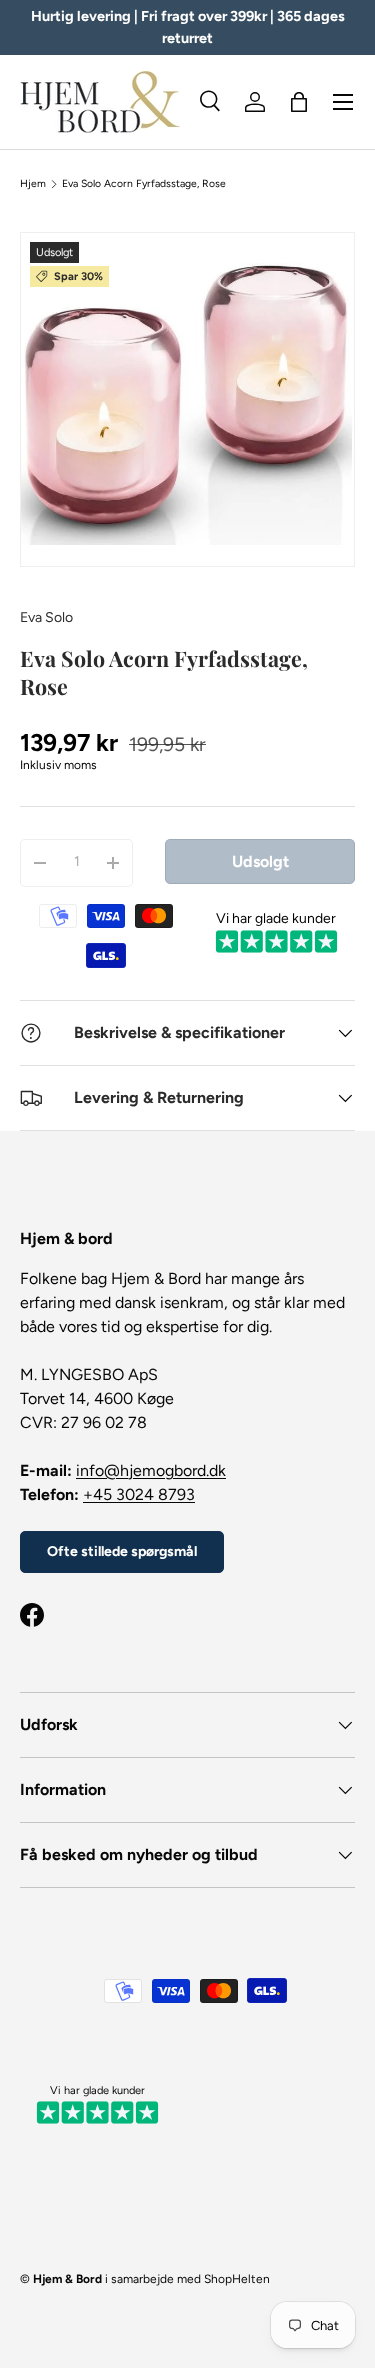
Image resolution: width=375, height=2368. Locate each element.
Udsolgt (260, 861)
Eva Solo (46, 617)
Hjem (33, 184)
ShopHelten (237, 2279)
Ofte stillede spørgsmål (122, 1551)
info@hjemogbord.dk (151, 1470)
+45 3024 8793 (139, 1494)
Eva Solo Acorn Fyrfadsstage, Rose (144, 184)
